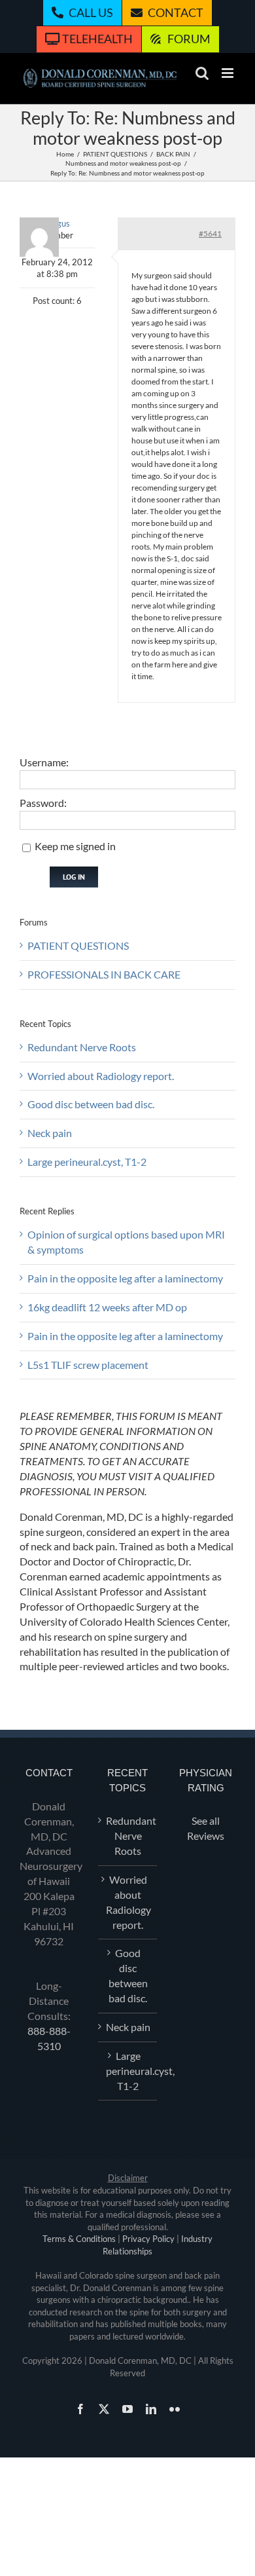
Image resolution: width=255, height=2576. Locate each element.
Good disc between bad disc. (91, 1104)
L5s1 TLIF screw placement (88, 1365)
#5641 (210, 233)
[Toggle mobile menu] (229, 73)
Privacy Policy (148, 2239)
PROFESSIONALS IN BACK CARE (104, 974)
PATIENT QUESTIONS (78, 945)
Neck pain (50, 1133)
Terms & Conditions (79, 2239)
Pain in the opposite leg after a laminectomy (125, 1278)
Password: (43, 803)
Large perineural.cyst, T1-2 (87, 1162)
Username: (44, 762)
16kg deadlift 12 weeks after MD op (107, 1307)
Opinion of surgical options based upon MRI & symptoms (126, 1242)
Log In (74, 877)
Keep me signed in (75, 846)
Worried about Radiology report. (101, 1076)
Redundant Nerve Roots (82, 1047)
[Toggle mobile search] (202, 73)
